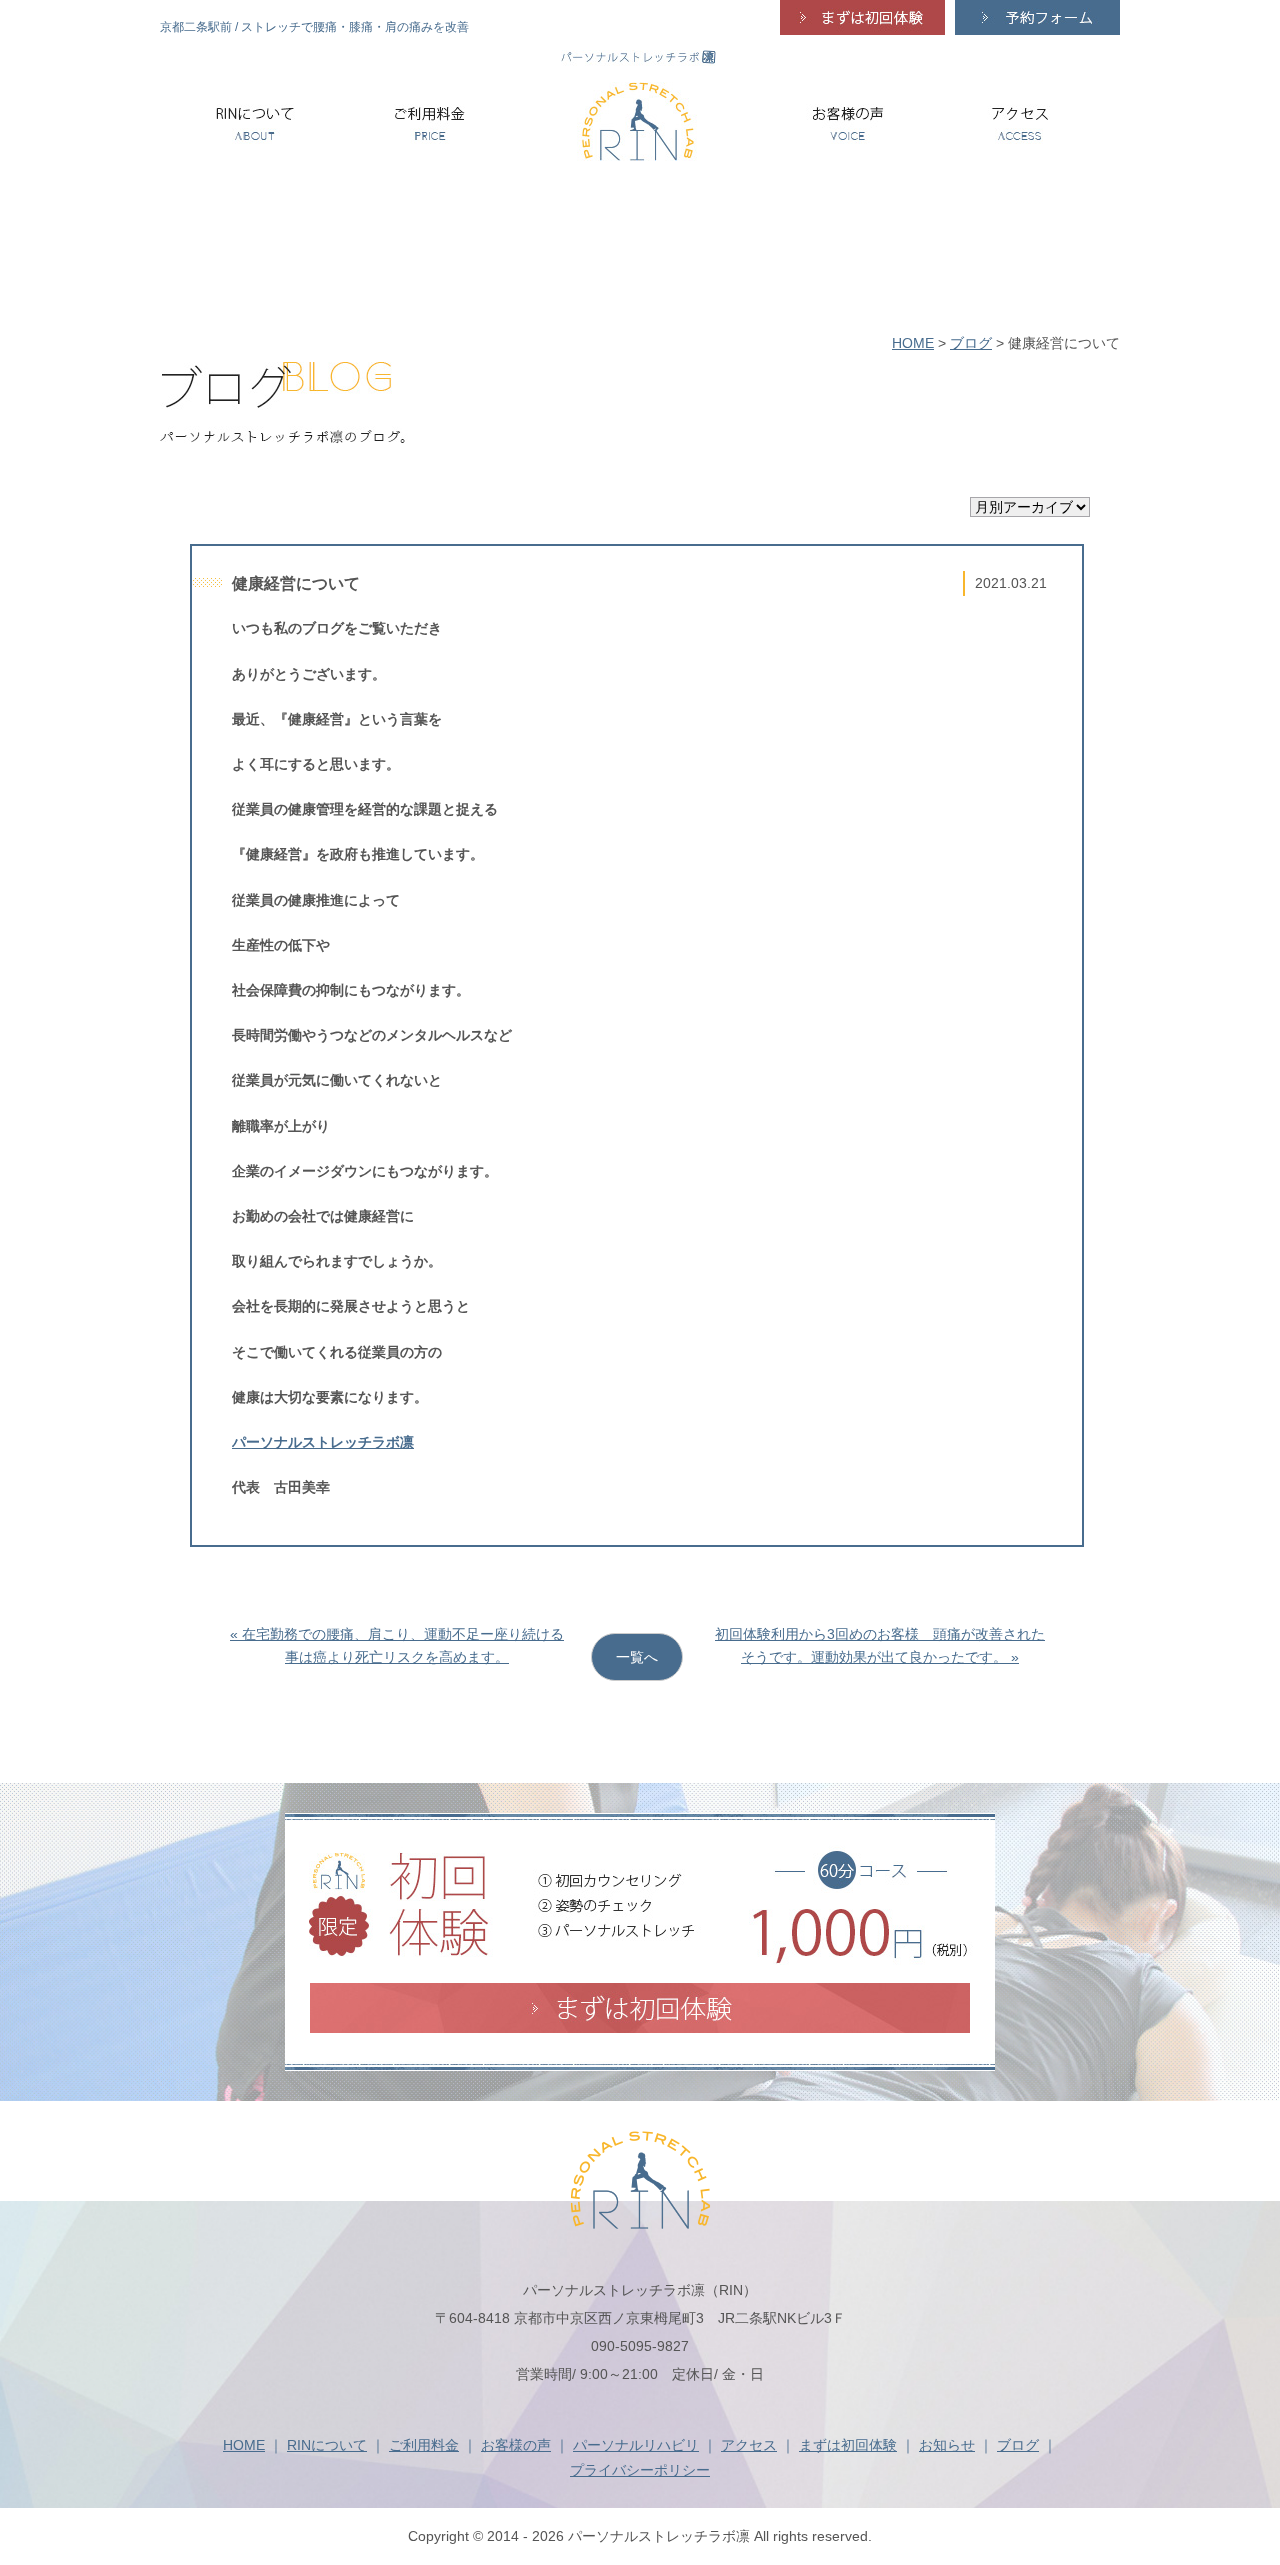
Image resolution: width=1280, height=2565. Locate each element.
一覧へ (637, 1657)
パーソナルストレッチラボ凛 (323, 1442)
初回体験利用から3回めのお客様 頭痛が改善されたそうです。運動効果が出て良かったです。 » (880, 1645)
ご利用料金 (424, 2445)
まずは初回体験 (848, 2445)
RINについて (327, 2445)
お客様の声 (516, 2445)
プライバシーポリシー (640, 2470)
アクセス (749, 2445)
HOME (913, 343)
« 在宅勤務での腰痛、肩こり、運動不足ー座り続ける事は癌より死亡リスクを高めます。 (397, 1645)
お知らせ (947, 2445)
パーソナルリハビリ (636, 2445)
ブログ (971, 343)
